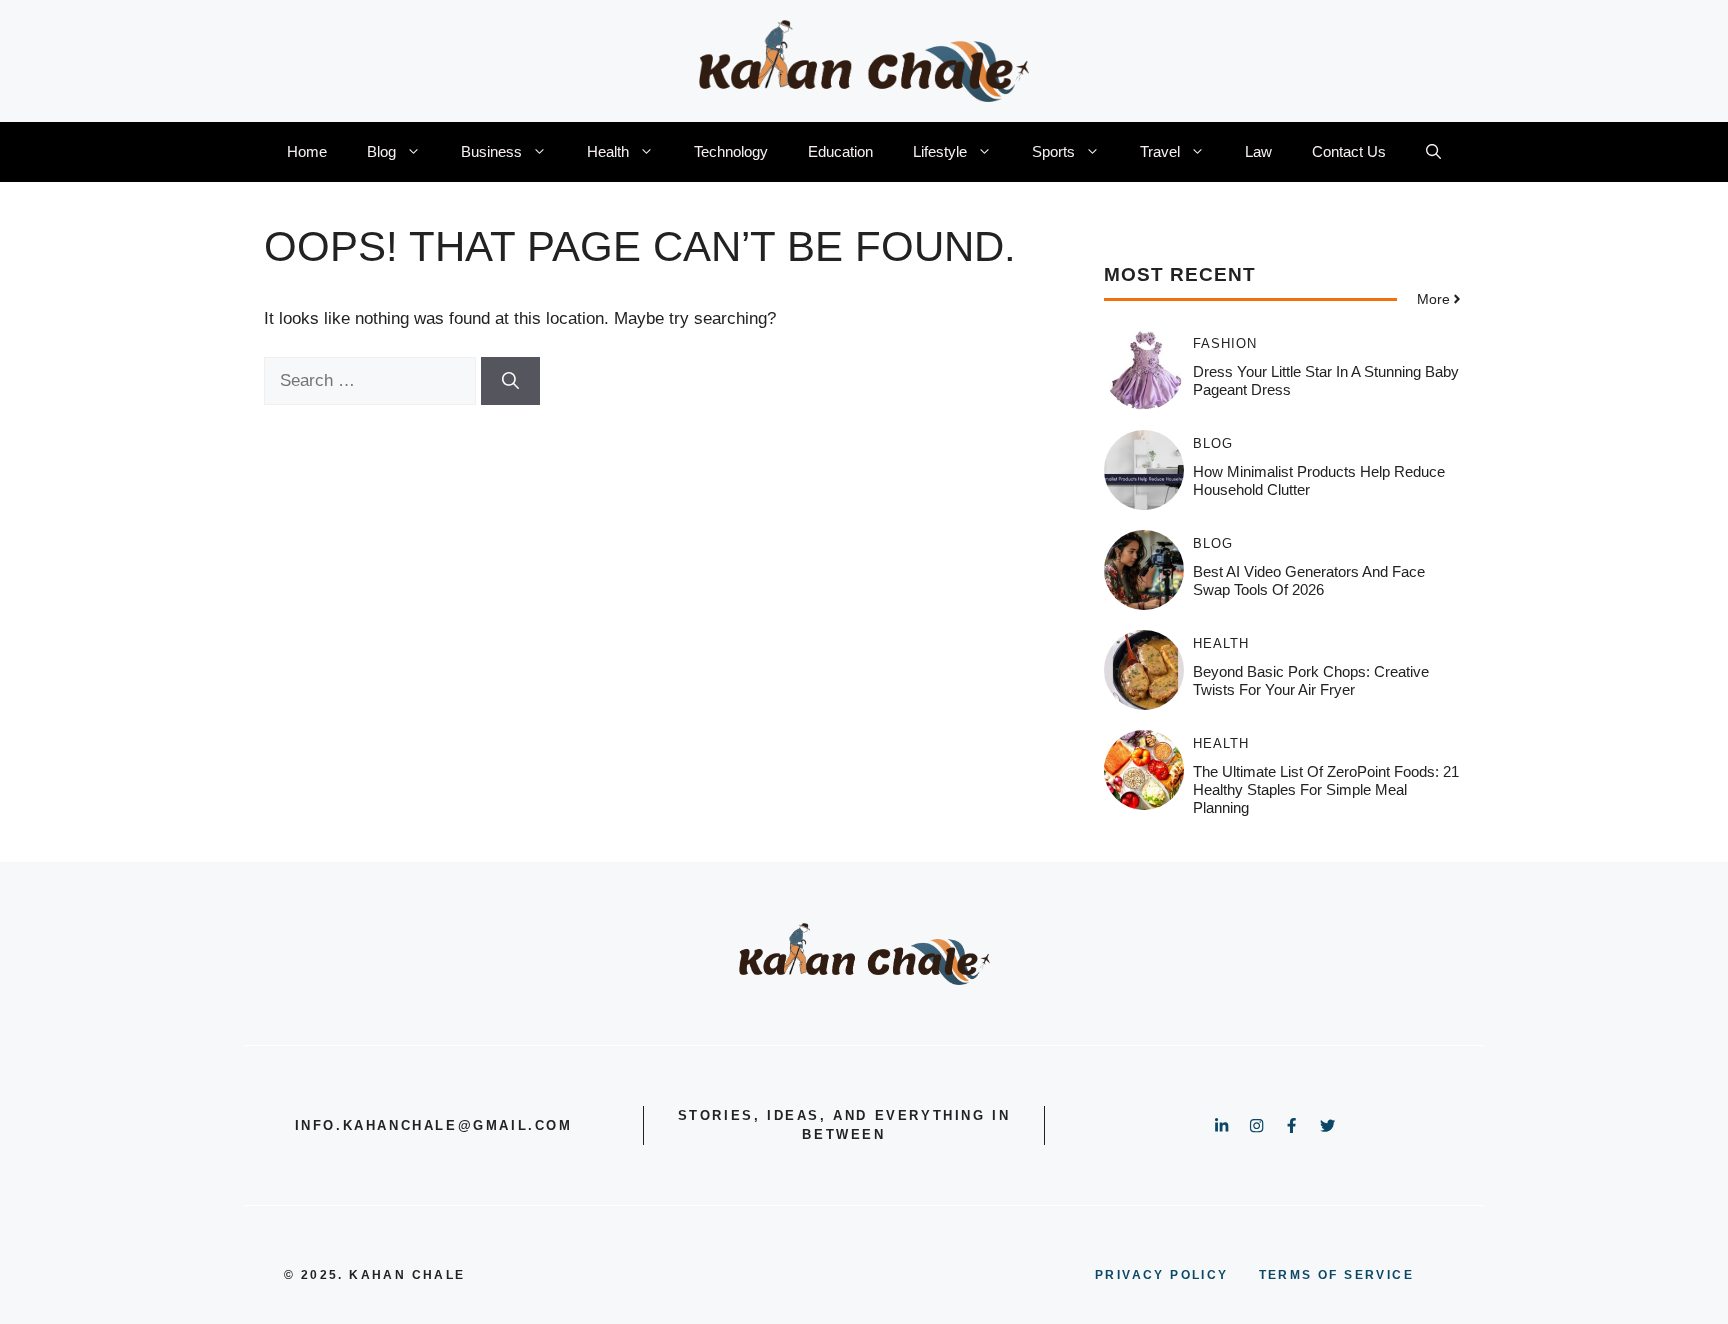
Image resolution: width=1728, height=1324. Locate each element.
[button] (1433, 152)
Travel (1160, 151)
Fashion (1225, 343)
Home (307, 151)
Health (608, 151)
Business (491, 151)
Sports (1053, 151)
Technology (731, 151)
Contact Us (1349, 151)
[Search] (510, 381)
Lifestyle (940, 151)
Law (1258, 151)
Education (840, 151)
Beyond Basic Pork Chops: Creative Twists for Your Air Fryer (1311, 680)
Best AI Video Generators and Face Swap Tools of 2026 (1309, 580)
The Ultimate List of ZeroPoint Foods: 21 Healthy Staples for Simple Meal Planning (1326, 789)
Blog (381, 151)
